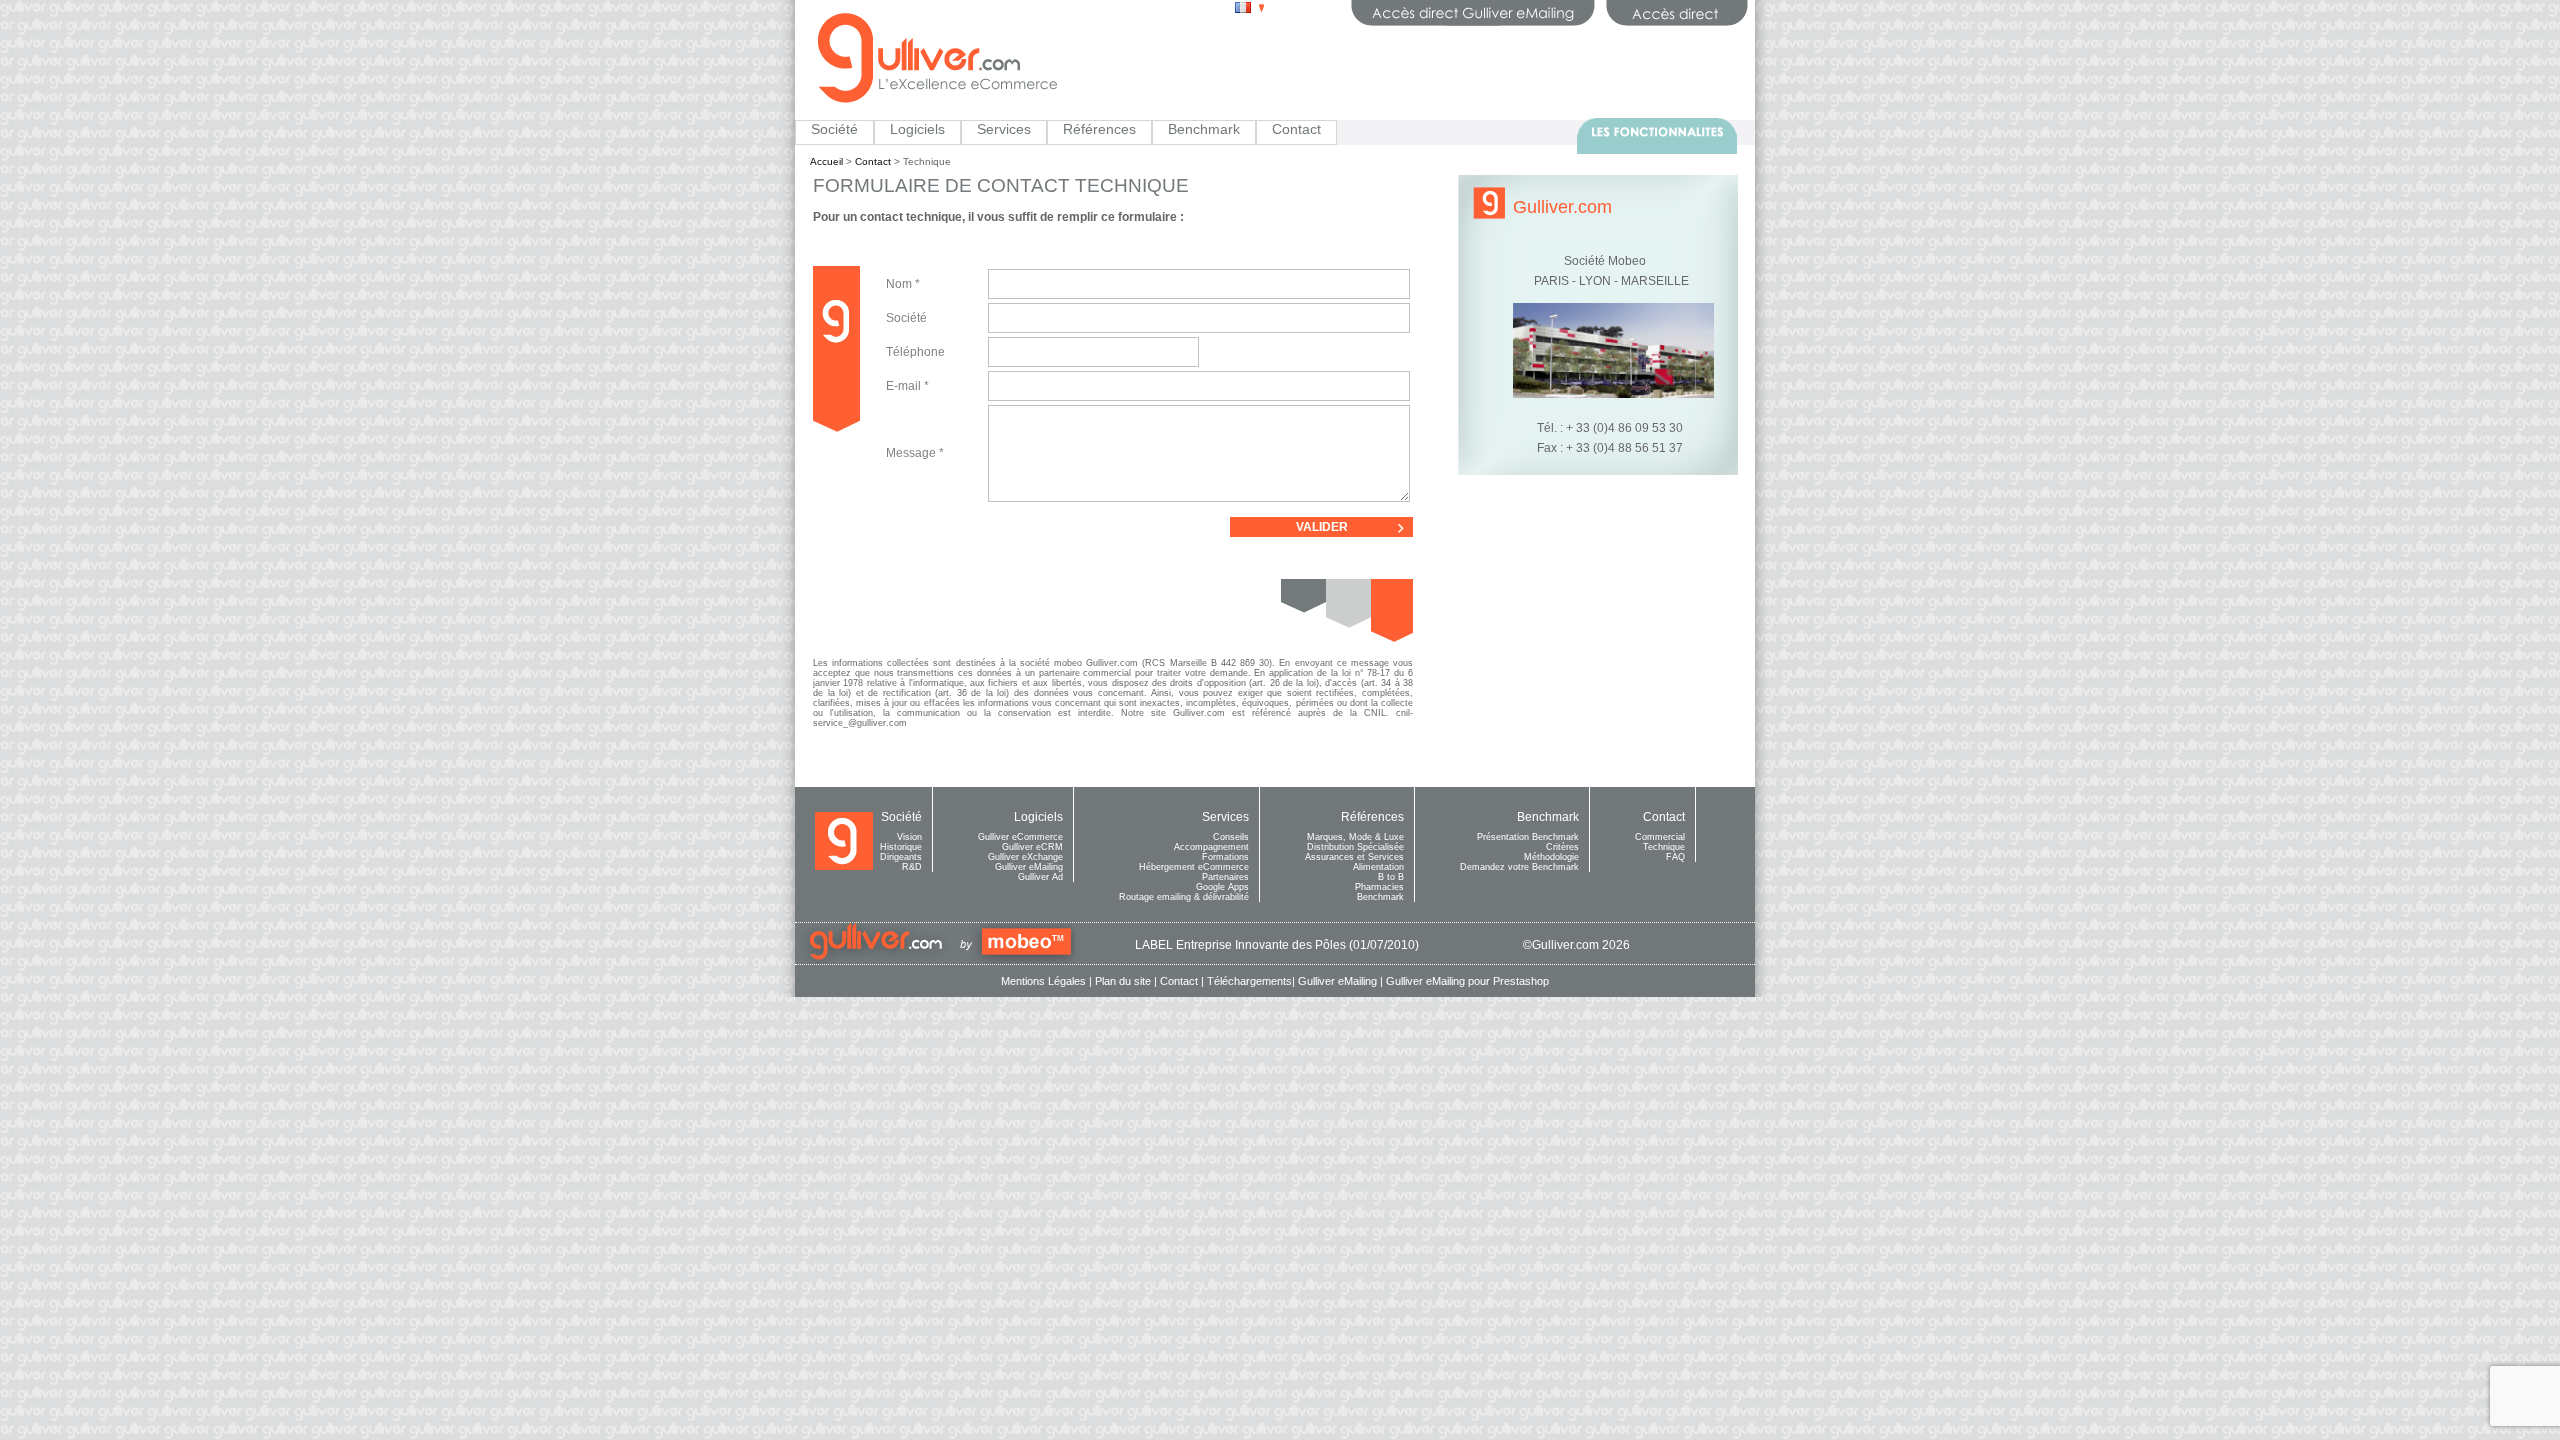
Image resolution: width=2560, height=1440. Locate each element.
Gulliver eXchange (1025, 857)
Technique (1664, 847)
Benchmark (1204, 129)
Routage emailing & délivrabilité (1184, 897)
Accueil (826, 161)
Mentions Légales (1043, 981)
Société (834, 129)
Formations (1225, 857)
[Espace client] (1677, 13)
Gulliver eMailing (1029, 867)
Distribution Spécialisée (1355, 847)
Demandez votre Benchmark (1519, 867)
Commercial (1660, 837)
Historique (901, 847)
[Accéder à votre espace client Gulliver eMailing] (1473, 13)
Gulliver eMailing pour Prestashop (1467, 981)
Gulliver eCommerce (1020, 837)
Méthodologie (1551, 857)
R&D (912, 867)
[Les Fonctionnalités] (1657, 136)
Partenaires (1225, 877)
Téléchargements (1249, 981)
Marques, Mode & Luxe (1355, 837)
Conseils (1231, 837)
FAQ (1675, 857)
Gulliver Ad (1040, 877)
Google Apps (1222, 887)
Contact (1296, 129)
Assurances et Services (1354, 857)
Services (1004, 129)
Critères (1562, 847)
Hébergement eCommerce (1194, 867)
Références (1099, 129)
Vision (909, 837)
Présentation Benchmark (1528, 837)
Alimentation (1378, 867)
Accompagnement (1211, 847)
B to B (1391, 877)
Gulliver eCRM (1032, 847)
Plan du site (1123, 981)
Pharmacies (1379, 887)
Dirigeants (901, 857)
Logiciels (917, 129)
